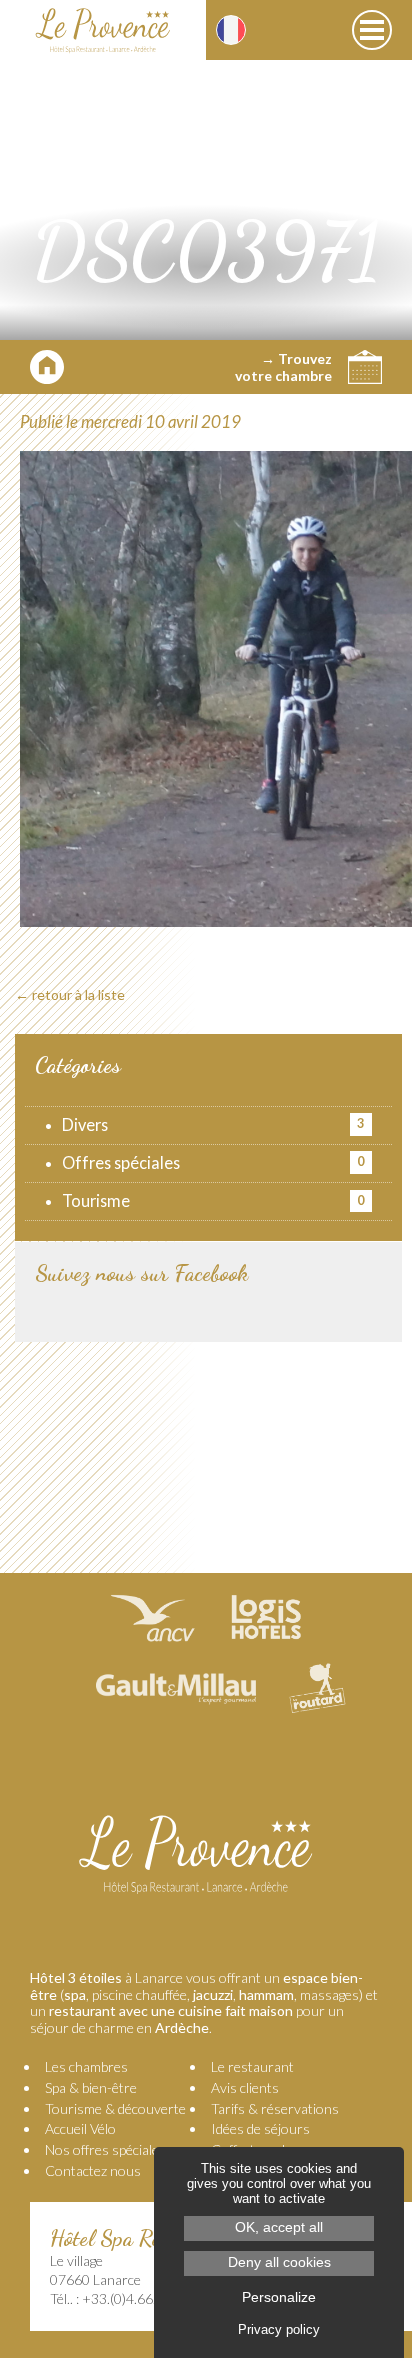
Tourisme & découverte (115, 2108)
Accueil (47, 367)
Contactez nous (93, 2170)
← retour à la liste (70, 994)
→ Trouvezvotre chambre (283, 367)
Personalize (279, 2297)
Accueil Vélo (80, 2128)
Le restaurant (252, 2066)
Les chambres (86, 2066)
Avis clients (245, 2087)
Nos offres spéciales (105, 2149)
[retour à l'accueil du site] (103, 30)
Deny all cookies (279, 2262)
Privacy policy (279, 2329)
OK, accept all (279, 2227)
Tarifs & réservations (275, 2108)
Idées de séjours (260, 2128)
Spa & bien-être (91, 2087)
